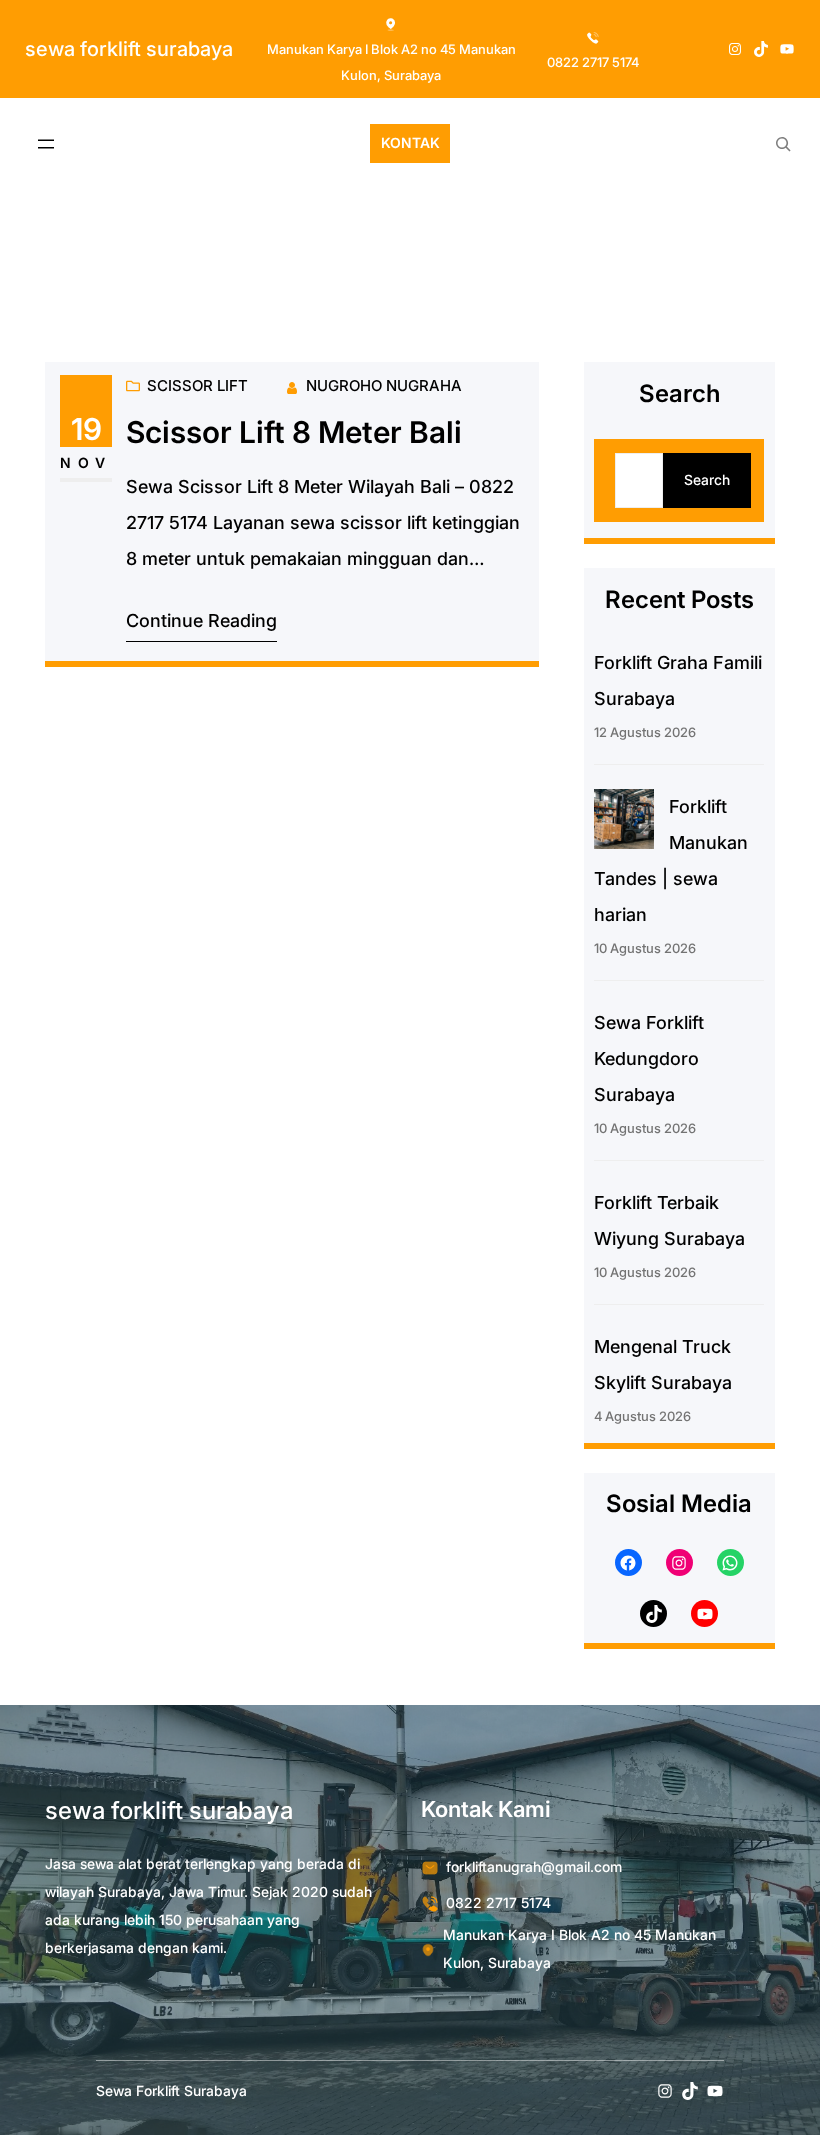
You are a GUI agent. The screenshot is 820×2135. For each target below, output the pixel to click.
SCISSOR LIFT (197, 385)
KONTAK (410, 142)
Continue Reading (201, 620)
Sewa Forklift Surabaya (129, 49)
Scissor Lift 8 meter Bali (294, 432)
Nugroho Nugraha (384, 385)
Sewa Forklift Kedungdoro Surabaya (649, 1058)
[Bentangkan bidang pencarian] (783, 143)
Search (707, 479)
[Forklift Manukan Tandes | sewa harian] (624, 825)
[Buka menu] (46, 144)
